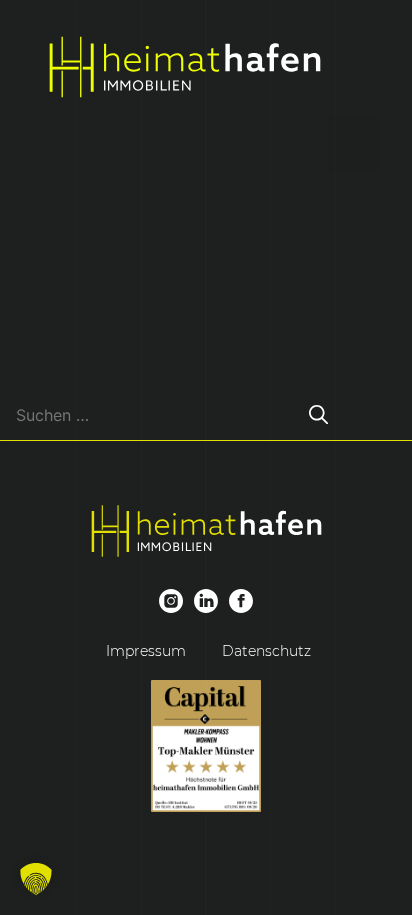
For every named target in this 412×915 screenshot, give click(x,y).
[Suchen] (318, 414)
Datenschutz (266, 651)
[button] (36, 879)
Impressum (146, 651)
